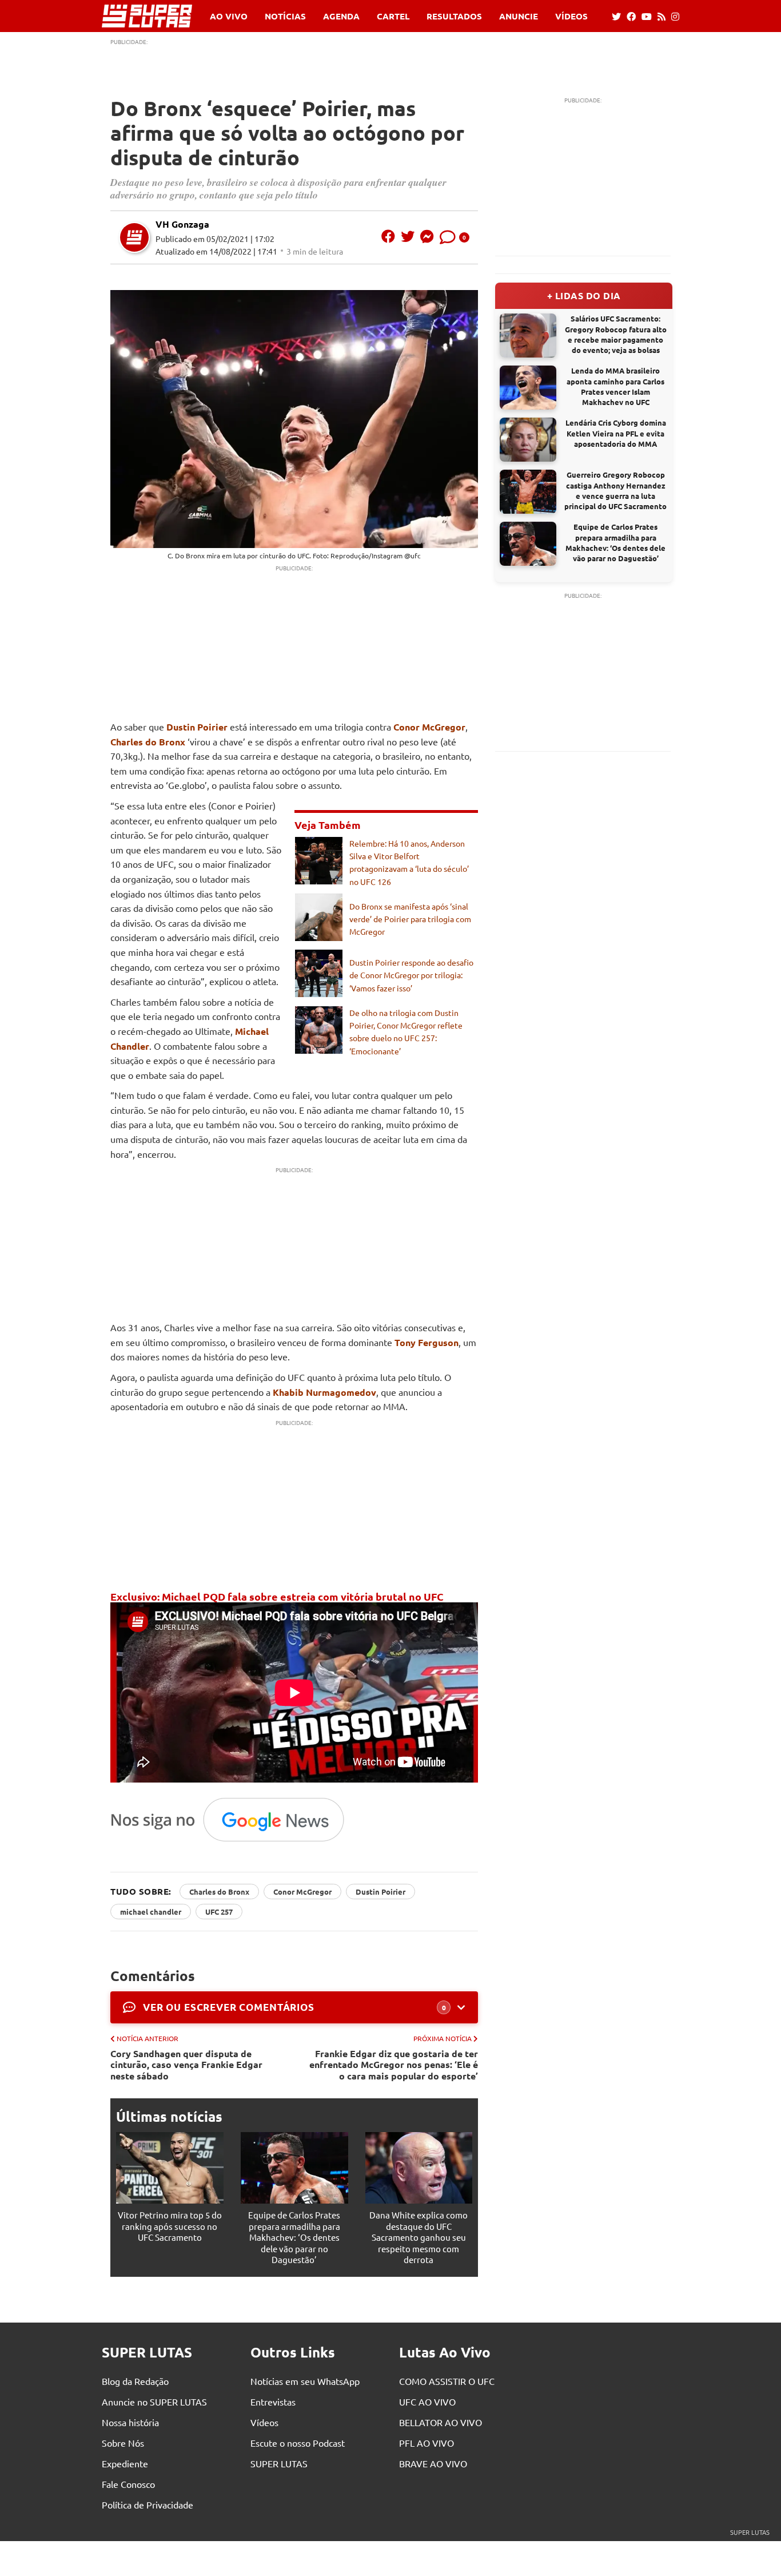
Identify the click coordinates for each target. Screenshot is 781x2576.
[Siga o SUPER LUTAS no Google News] (234, 1841)
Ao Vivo (229, 16)
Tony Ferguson (427, 1342)
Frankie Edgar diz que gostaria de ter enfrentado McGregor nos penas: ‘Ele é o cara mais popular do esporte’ (394, 2065)
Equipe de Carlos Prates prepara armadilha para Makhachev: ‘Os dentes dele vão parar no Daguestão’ (294, 2237)
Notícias (285, 16)
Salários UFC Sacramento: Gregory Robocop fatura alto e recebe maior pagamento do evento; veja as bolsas (616, 334)
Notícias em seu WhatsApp (305, 2381)
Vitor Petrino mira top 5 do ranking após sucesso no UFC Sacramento (170, 2226)
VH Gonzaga (182, 224)
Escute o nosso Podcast (298, 2443)
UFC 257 (219, 1912)
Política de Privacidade (148, 2504)
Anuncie (519, 16)
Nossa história (130, 2422)
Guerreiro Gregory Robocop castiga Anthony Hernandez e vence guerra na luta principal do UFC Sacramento (615, 490)
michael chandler (151, 1912)
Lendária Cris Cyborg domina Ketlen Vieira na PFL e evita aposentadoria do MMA (616, 433)
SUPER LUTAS (279, 2463)
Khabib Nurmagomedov (324, 1392)
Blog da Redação (135, 2381)
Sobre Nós (123, 2443)
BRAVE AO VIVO (433, 2463)
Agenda (341, 16)
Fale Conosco (128, 2484)
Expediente (125, 2463)
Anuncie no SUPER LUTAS (154, 2402)
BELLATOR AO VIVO (441, 2422)
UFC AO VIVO (427, 2402)
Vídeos (571, 16)
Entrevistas (273, 2402)
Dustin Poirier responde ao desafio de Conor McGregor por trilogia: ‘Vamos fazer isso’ (411, 975)
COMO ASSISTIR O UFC (447, 2381)
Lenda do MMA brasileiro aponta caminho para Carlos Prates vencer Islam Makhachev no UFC (615, 386)
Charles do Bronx (148, 742)
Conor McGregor (429, 727)
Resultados (454, 16)
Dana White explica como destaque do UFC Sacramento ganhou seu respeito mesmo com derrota (419, 2237)
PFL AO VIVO (427, 2443)
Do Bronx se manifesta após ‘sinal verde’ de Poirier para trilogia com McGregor (410, 919)
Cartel (393, 16)
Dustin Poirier (197, 727)
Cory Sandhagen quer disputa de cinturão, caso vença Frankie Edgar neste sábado (186, 2065)
